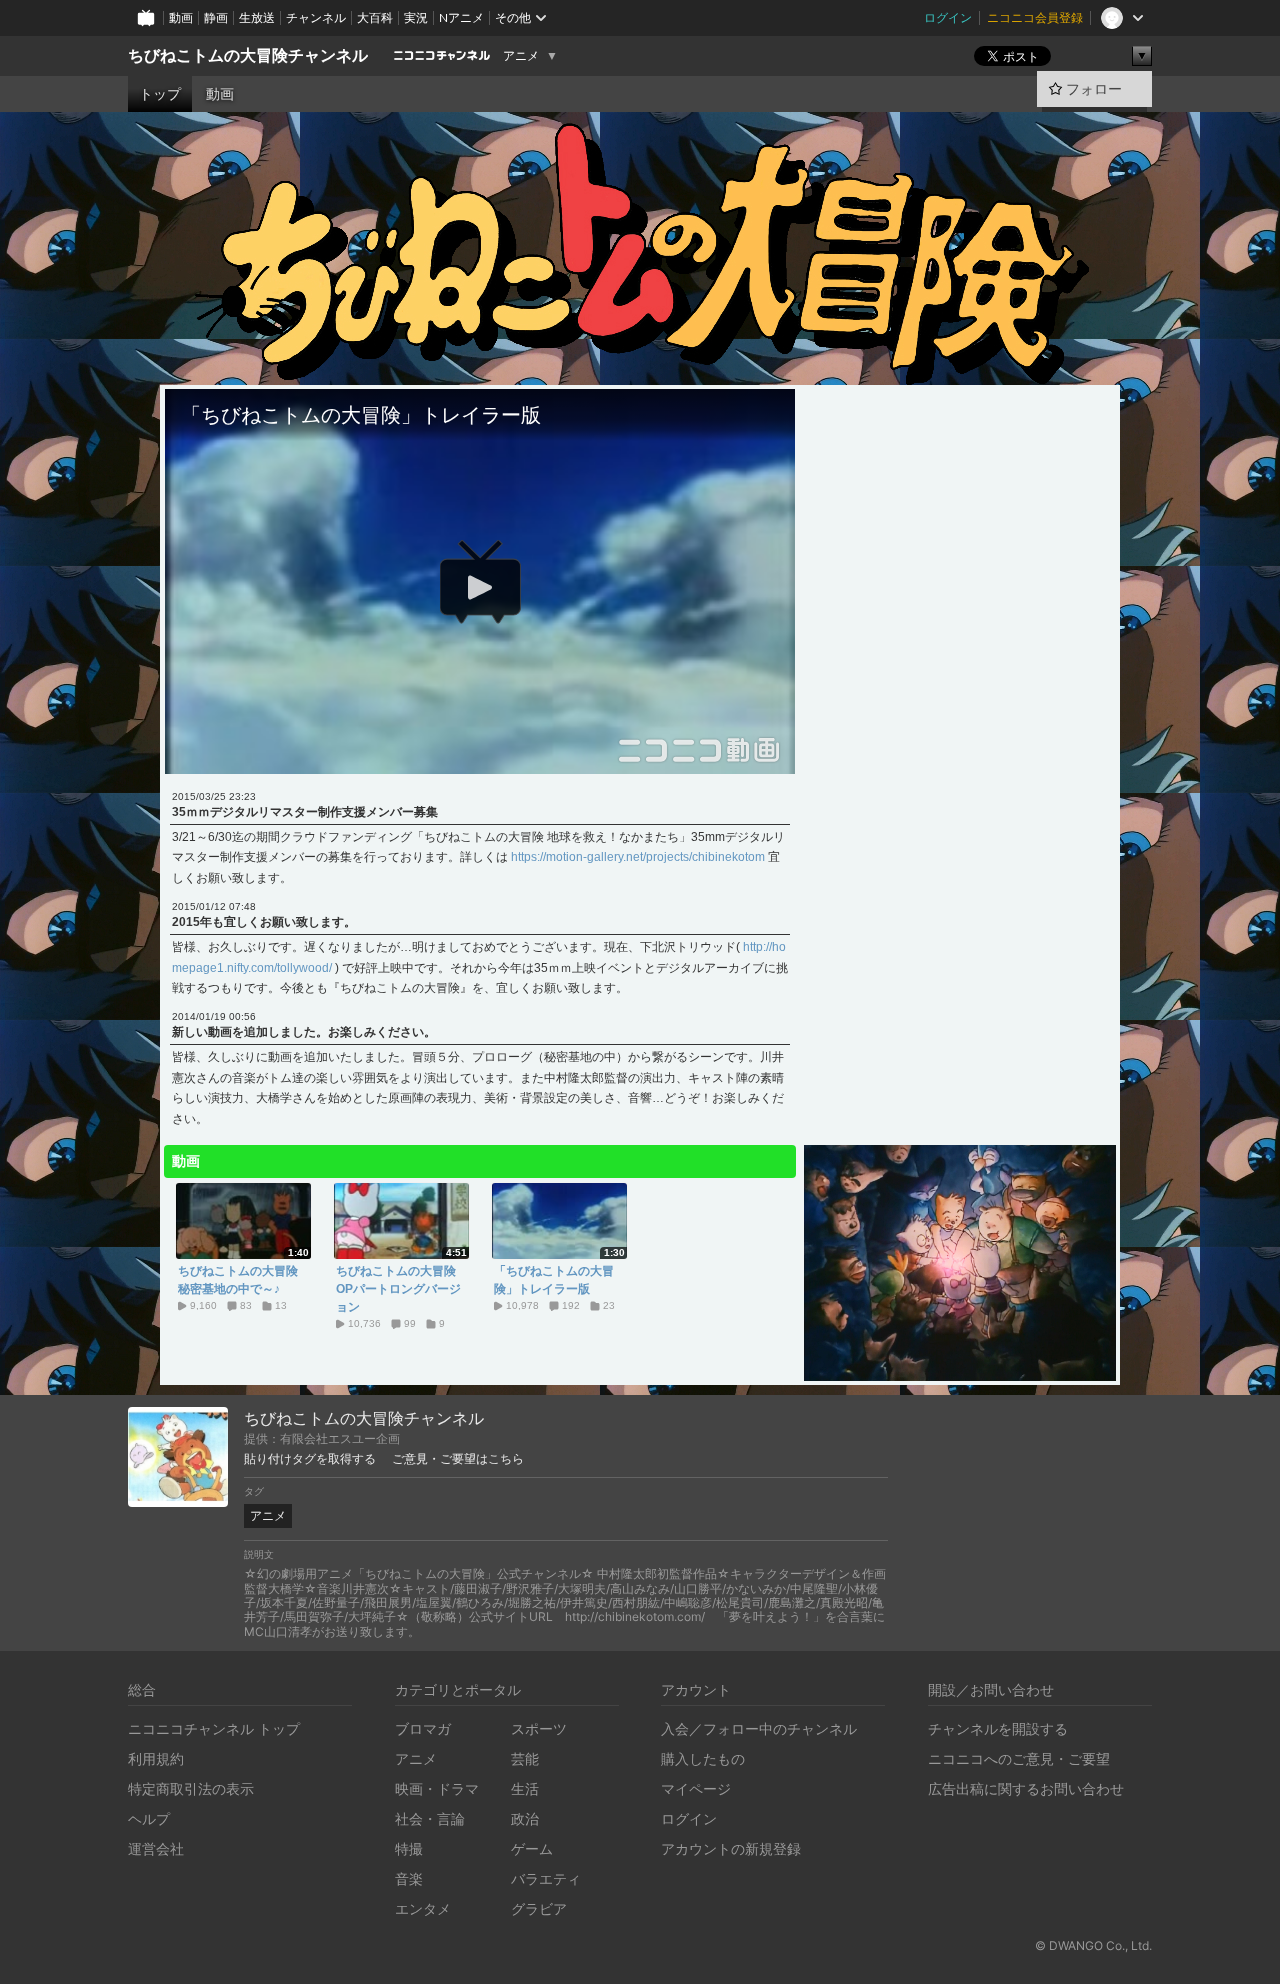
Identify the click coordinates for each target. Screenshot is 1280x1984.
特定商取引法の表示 (191, 1788)
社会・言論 (430, 1818)
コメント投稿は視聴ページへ (480, 758)
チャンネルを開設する (998, 1728)
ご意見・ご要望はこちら (458, 1459)
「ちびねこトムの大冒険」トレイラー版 (554, 1280)
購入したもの (703, 1758)
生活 (525, 1788)
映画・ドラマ (437, 1788)
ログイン (948, 17)
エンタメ (423, 1908)
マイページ (696, 1788)
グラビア (539, 1908)
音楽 (409, 1878)
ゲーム (532, 1848)
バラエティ (546, 1878)
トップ (160, 94)
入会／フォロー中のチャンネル (759, 1728)
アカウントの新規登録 (731, 1848)
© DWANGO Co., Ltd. (1093, 1945)
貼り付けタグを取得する (310, 1459)
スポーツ (539, 1728)
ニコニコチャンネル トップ (214, 1728)
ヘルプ (149, 1818)
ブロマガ (423, 1728)
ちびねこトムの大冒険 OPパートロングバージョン (401, 1289)
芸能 (525, 1758)
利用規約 (156, 1758)
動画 (181, 17)
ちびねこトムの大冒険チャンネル (248, 55)
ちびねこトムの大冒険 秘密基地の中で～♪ (243, 1280)
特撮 (409, 1848)
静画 (216, 17)
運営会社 (156, 1848)
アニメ (521, 56)
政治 (525, 1818)
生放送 (257, 17)
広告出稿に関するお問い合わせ (1026, 1788)
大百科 (375, 17)
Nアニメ (461, 17)
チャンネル (316, 17)
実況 (416, 17)
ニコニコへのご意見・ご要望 (1019, 1758)
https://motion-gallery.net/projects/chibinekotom (638, 857)
